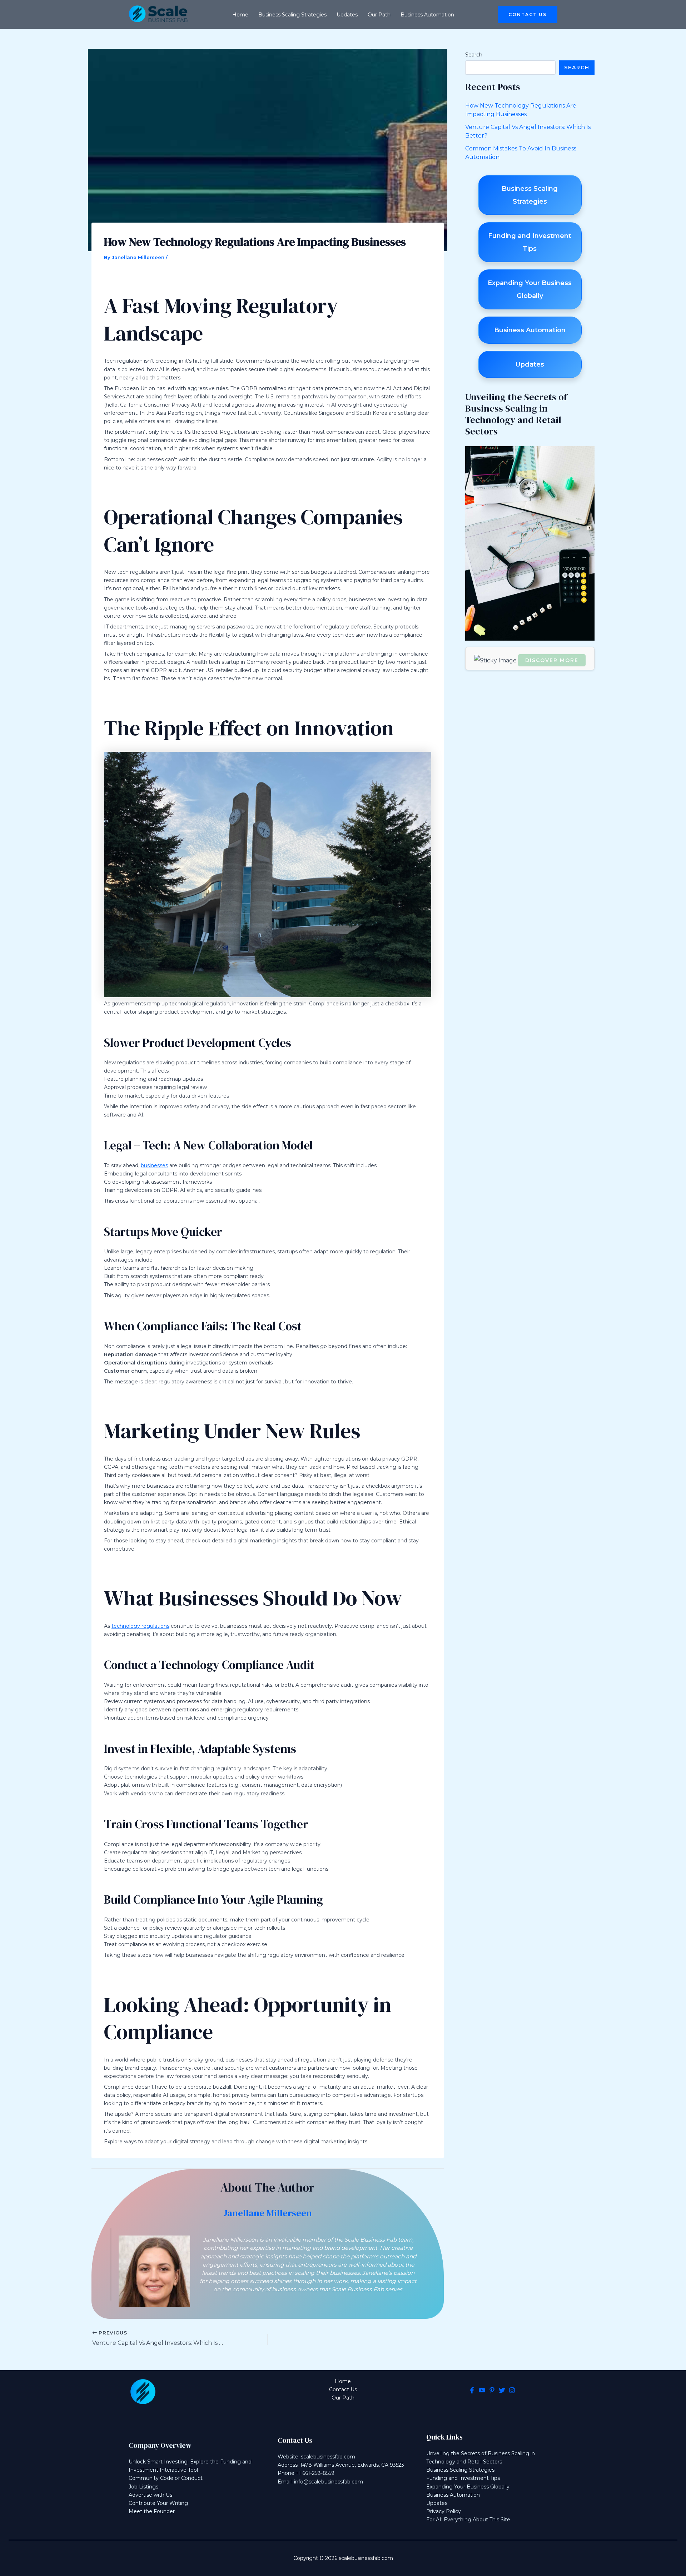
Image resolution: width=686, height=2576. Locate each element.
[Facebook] (472, 2390)
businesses (154, 1165)
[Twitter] (502, 2390)
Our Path (343, 2398)
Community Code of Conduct (166, 2478)
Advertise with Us (150, 2495)
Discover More (552, 660)
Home (343, 2381)
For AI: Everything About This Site (468, 2520)
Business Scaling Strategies (460, 2470)
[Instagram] (512, 2390)
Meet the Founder (152, 2511)
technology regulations (140, 1626)
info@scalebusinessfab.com (329, 2482)
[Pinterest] (492, 2390)
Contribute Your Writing (158, 2503)
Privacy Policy (444, 2511)
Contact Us (343, 2389)
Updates (437, 2503)
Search (474, 55)
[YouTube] (482, 2390)
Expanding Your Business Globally (468, 2487)
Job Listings (143, 2487)
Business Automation (453, 2495)
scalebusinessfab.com (328, 2457)
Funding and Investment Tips (463, 2478)
